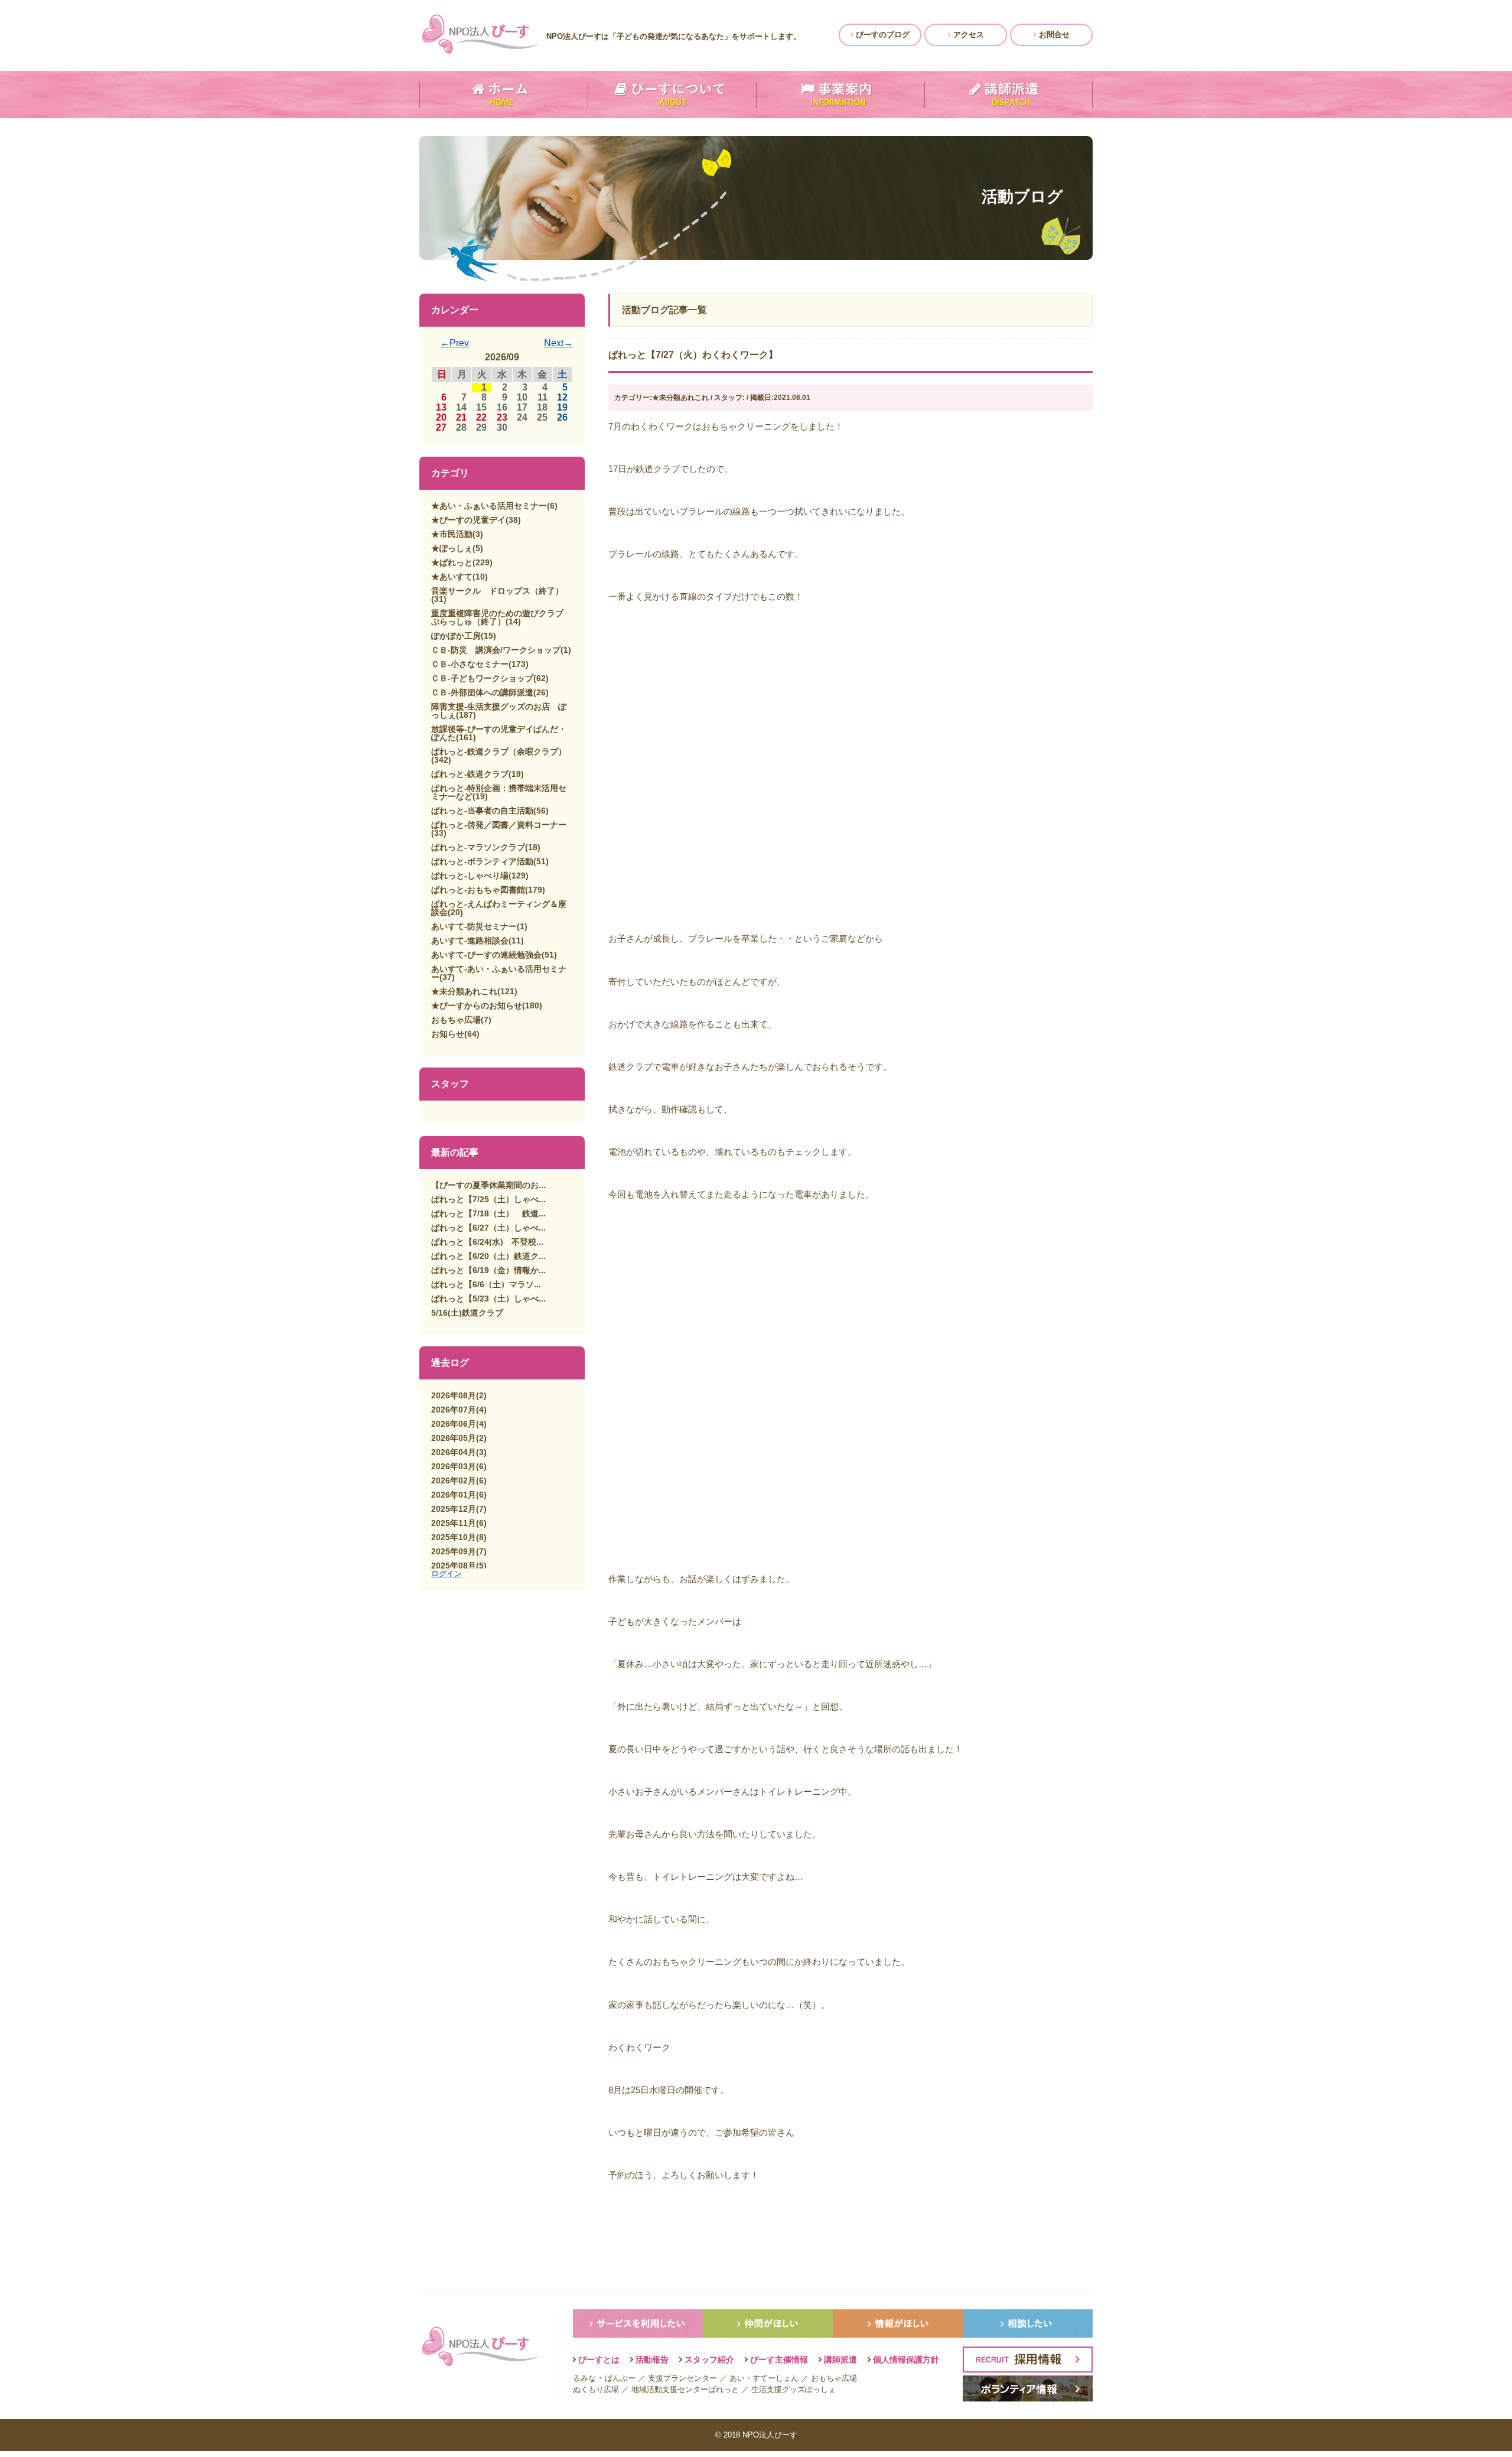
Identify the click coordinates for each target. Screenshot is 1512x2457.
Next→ (558, 343)
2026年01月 (454, 1495)
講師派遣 (840, 2360)
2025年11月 (454, 1523)
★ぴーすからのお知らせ (477, 1005)
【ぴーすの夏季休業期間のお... (488, 1185)
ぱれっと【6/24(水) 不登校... (487, 1242)
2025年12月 (454, 1509)
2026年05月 (454, 1438)
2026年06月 (454, 1424)
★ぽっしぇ (452, 548)
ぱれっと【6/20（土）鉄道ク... (488, 1256)
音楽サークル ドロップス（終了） (497, 591)
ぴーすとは (599, 2360)
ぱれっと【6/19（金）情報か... (488, 1270)
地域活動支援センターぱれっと (685, 2389)
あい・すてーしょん (764, 2378)
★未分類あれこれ (464, 991)
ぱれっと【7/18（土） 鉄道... (488, 1213)
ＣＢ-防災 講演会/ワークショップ (496, 650)
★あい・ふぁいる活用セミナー (489, 506)
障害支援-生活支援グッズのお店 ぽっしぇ (499, 711)
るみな (584, 2378)
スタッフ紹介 (709, 2360)
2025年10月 (454, 1537)
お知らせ (448, 1034)
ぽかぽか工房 (456, 636)
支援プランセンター (682, 2378)
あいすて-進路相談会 (470, 941)
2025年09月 (454, 1551)
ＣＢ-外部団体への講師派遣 (482, 692)
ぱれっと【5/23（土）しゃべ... (488, 1299)
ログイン (447, 1574)
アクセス (967, 35)
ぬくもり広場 (596, 2389)
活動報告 (652, 2360)
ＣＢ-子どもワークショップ (482, 678)
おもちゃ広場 (456, 1020)
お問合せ (1053, 35)
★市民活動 (452, 534)
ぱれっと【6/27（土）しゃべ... (488, 1228)
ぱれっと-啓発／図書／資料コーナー (499, 825)
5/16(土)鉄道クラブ (467, 1313)
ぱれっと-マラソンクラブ (478, 847)
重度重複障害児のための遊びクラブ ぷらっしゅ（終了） (501, 617)
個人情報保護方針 (906, 2360)
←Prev (454, 343)
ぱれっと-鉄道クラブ (470, 774)
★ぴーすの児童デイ (468, 520)
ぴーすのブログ (882, 35)
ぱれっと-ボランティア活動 (482, 861)
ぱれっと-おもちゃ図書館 (478, 890)
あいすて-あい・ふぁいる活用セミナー (499, 973)
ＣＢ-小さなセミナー (470, 664)
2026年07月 (454, 1410)
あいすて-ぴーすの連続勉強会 (486, 955)
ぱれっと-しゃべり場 (470, 876)
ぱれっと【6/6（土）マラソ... (486, 1284)
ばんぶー (620, 2378)
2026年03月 (454, 1466)
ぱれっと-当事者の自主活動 (482, 811)
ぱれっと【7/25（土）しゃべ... (488, 1199)
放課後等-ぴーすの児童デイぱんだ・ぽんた (499, 733)
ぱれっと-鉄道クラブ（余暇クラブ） (499, 751)
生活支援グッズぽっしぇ (794, 2389)
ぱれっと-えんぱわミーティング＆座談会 (499, 908)
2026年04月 (454, 1452)
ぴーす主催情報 (779, 2360)
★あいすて (452, 577)
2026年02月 (454, 1480)
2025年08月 (454, 1566)
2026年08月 (454, 1395)
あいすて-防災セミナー (474, 926)
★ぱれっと (452, 562)
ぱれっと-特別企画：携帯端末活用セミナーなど (499, 792)
